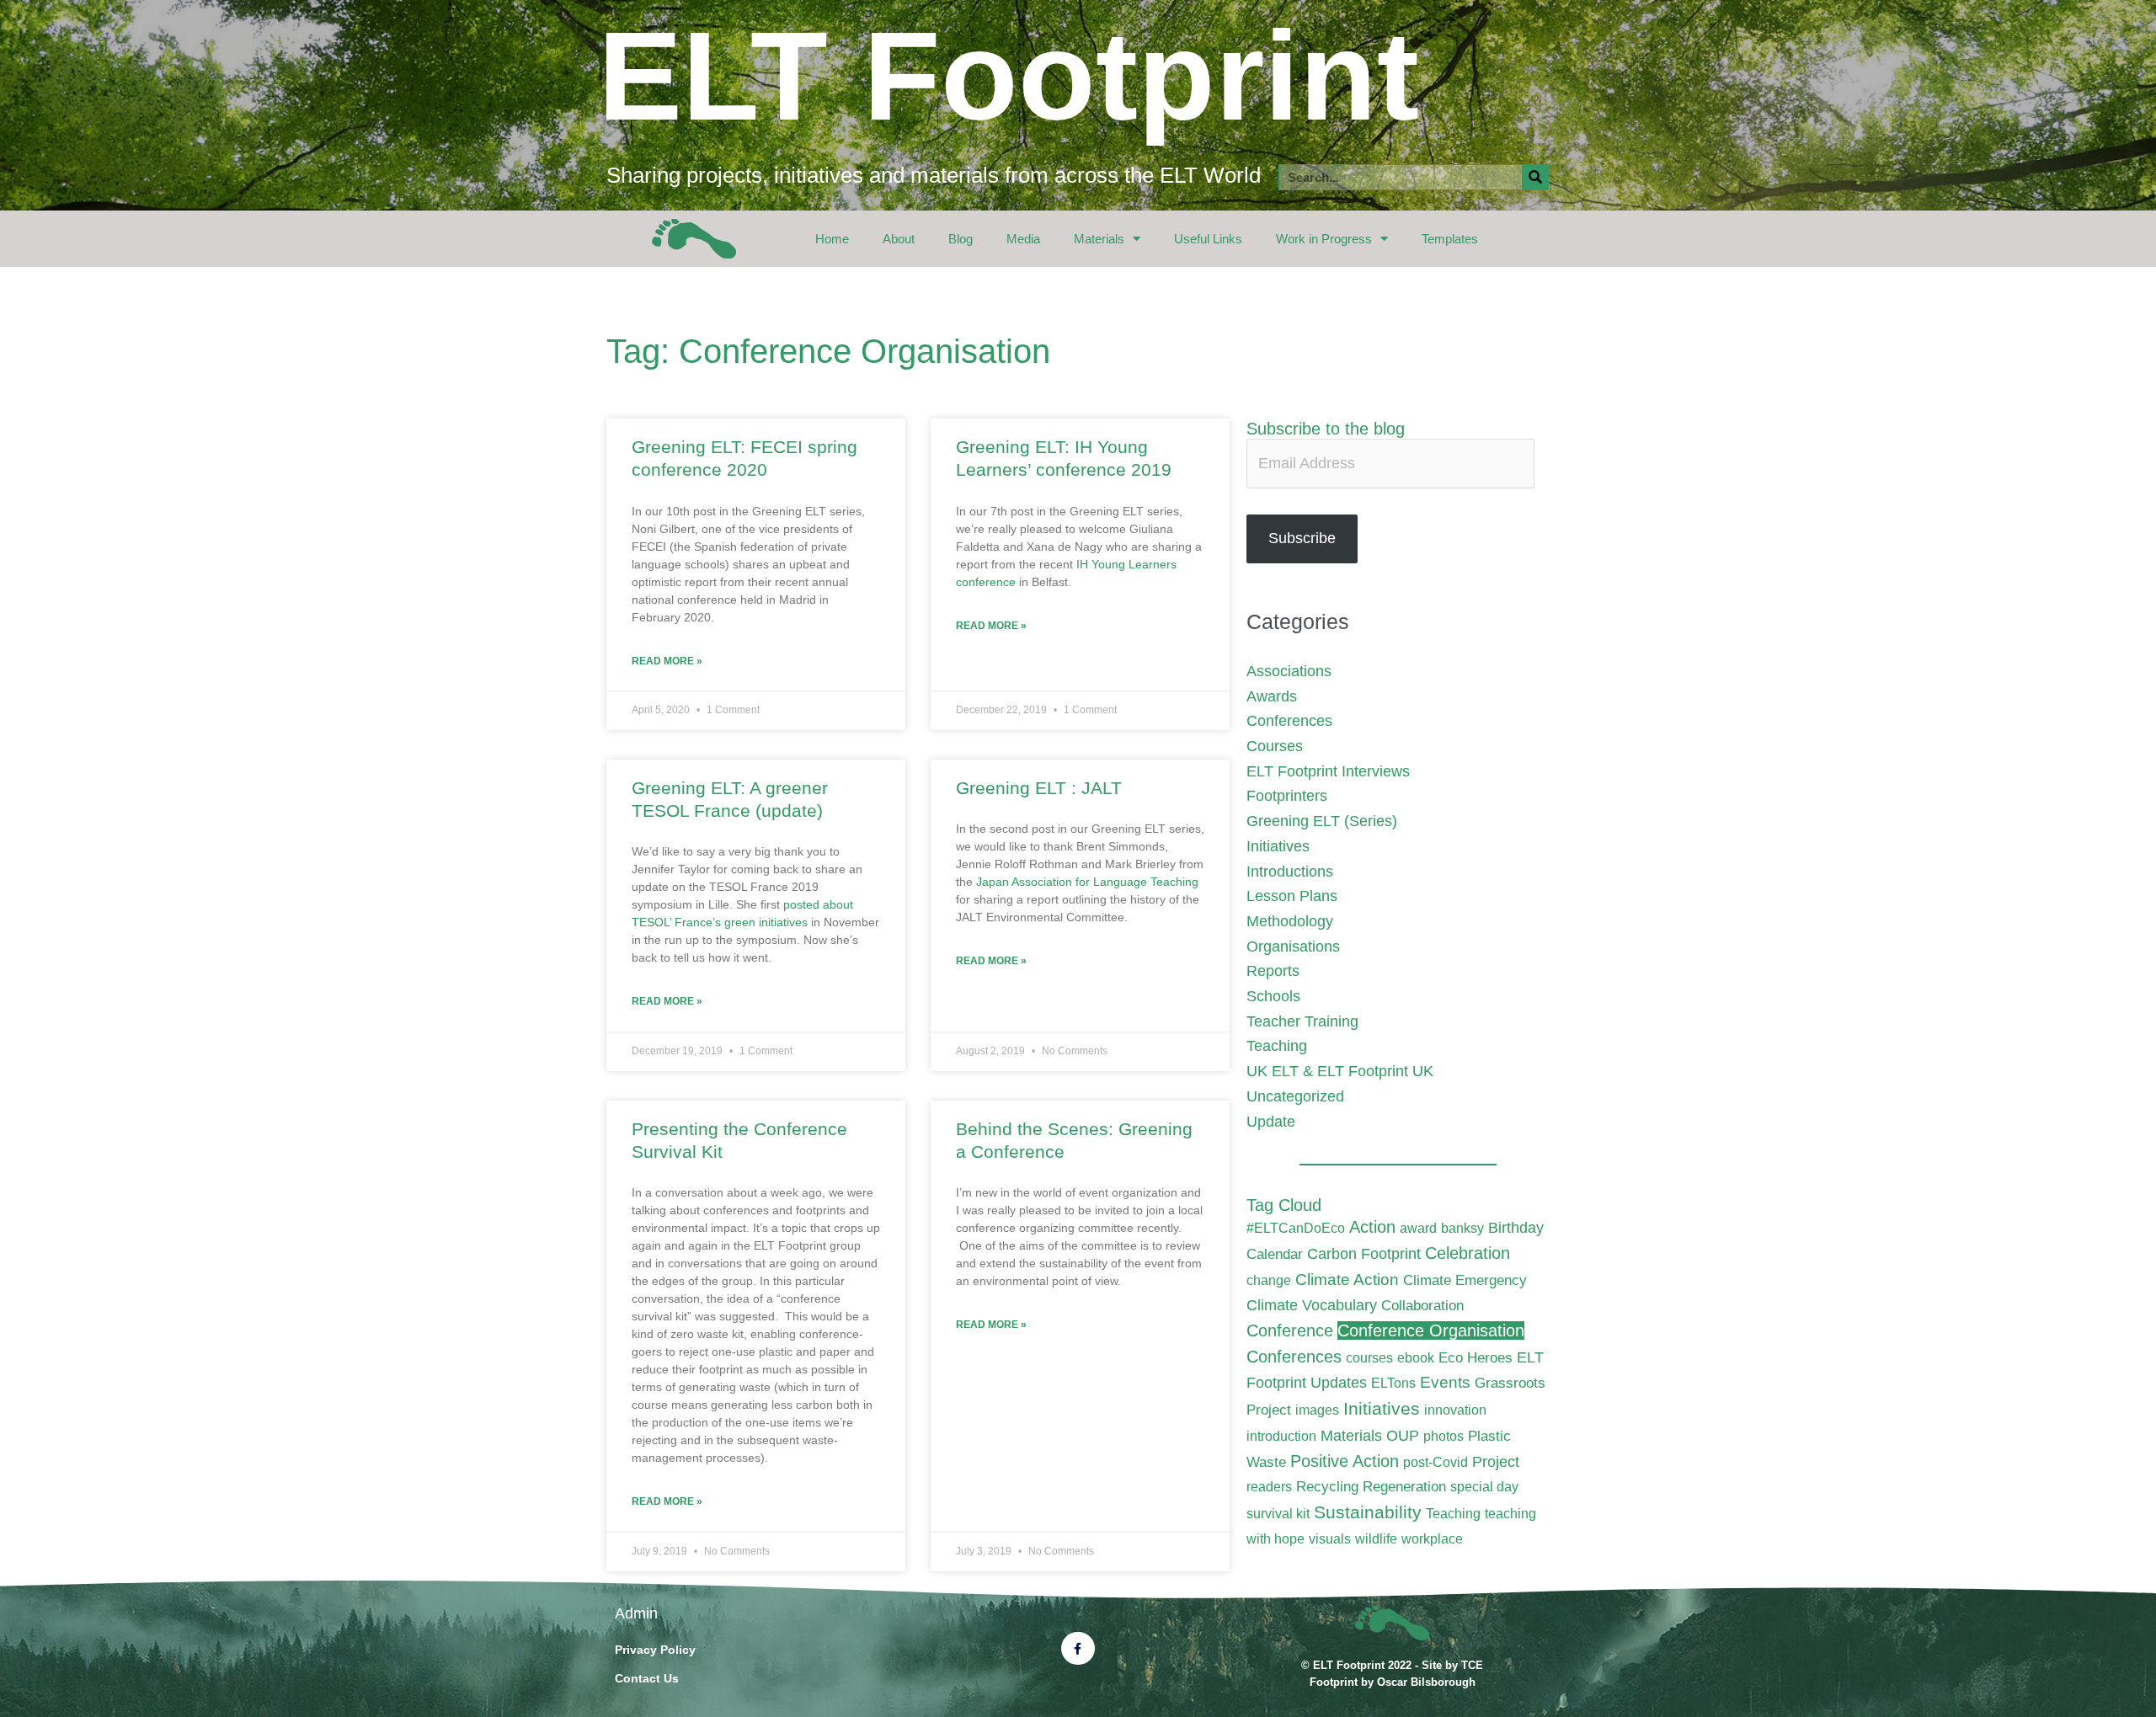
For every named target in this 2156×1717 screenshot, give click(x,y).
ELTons (1393, 1383)
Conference (1290, 1330)
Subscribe (1302, 538)
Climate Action (1347, 1280)
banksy (1462, 1228)
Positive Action (1345, 1461)
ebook (1416, 1358)
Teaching (1277, 1046)
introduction (1281, 1436)
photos (1444, 1436)
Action (1372, 1227)
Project (1496, 1461)
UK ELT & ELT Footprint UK (1340, 1071)
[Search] (1535, 177)
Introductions (1290, 872)
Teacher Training (1302, 1021)
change (1269, 1280)
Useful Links (1208, 239)
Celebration (1468, 1253)
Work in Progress (1324, 239)
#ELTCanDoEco (1296, 1228)
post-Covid (1436, 1462)
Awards (1272, 696)
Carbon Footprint (1364, 1253)
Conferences (1289, 721)
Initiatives (1278, 846)
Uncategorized (1295, 1096)
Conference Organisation (1431, 1330)
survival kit (1278, 1514)
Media (1023, 239)
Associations (1289, 671)
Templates (1450, 239)
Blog (961, 239)
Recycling (1327, 1486)
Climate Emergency (1465, 1280)
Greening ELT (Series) (1322, 821)
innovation (1455, 1410)
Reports (1273, 971)
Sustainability (1368, 1512)
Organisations (1293, 946)
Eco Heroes (1476, 1357)
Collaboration (1422, 1305)
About (899, 239)
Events (1445, 1382)
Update (1271, 1122)
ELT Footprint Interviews (1328, 771)
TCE (1472, 1665)
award (1418, 1228)
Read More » (667, 661)
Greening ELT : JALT (1039, 788)
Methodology (1290, 921)
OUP (1403, 1435)
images (1317, 1410)
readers (1269, 1487)
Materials (1099, 239)
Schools (1273, 996)
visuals (1330, 1539)
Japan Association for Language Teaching (1087, 882)
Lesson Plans (1292, 896)
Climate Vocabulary (1312, 1305)
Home (832, 239)
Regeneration (1404, 1486)
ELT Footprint (1009, 76)
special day (1484, 1487)
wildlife (1376, 1539)
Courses (1275, 746)
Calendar (1275, 1254)
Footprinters (1287, 796)
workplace (1432, 1539)
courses (1369, 1358)
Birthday (1516, 1227)
